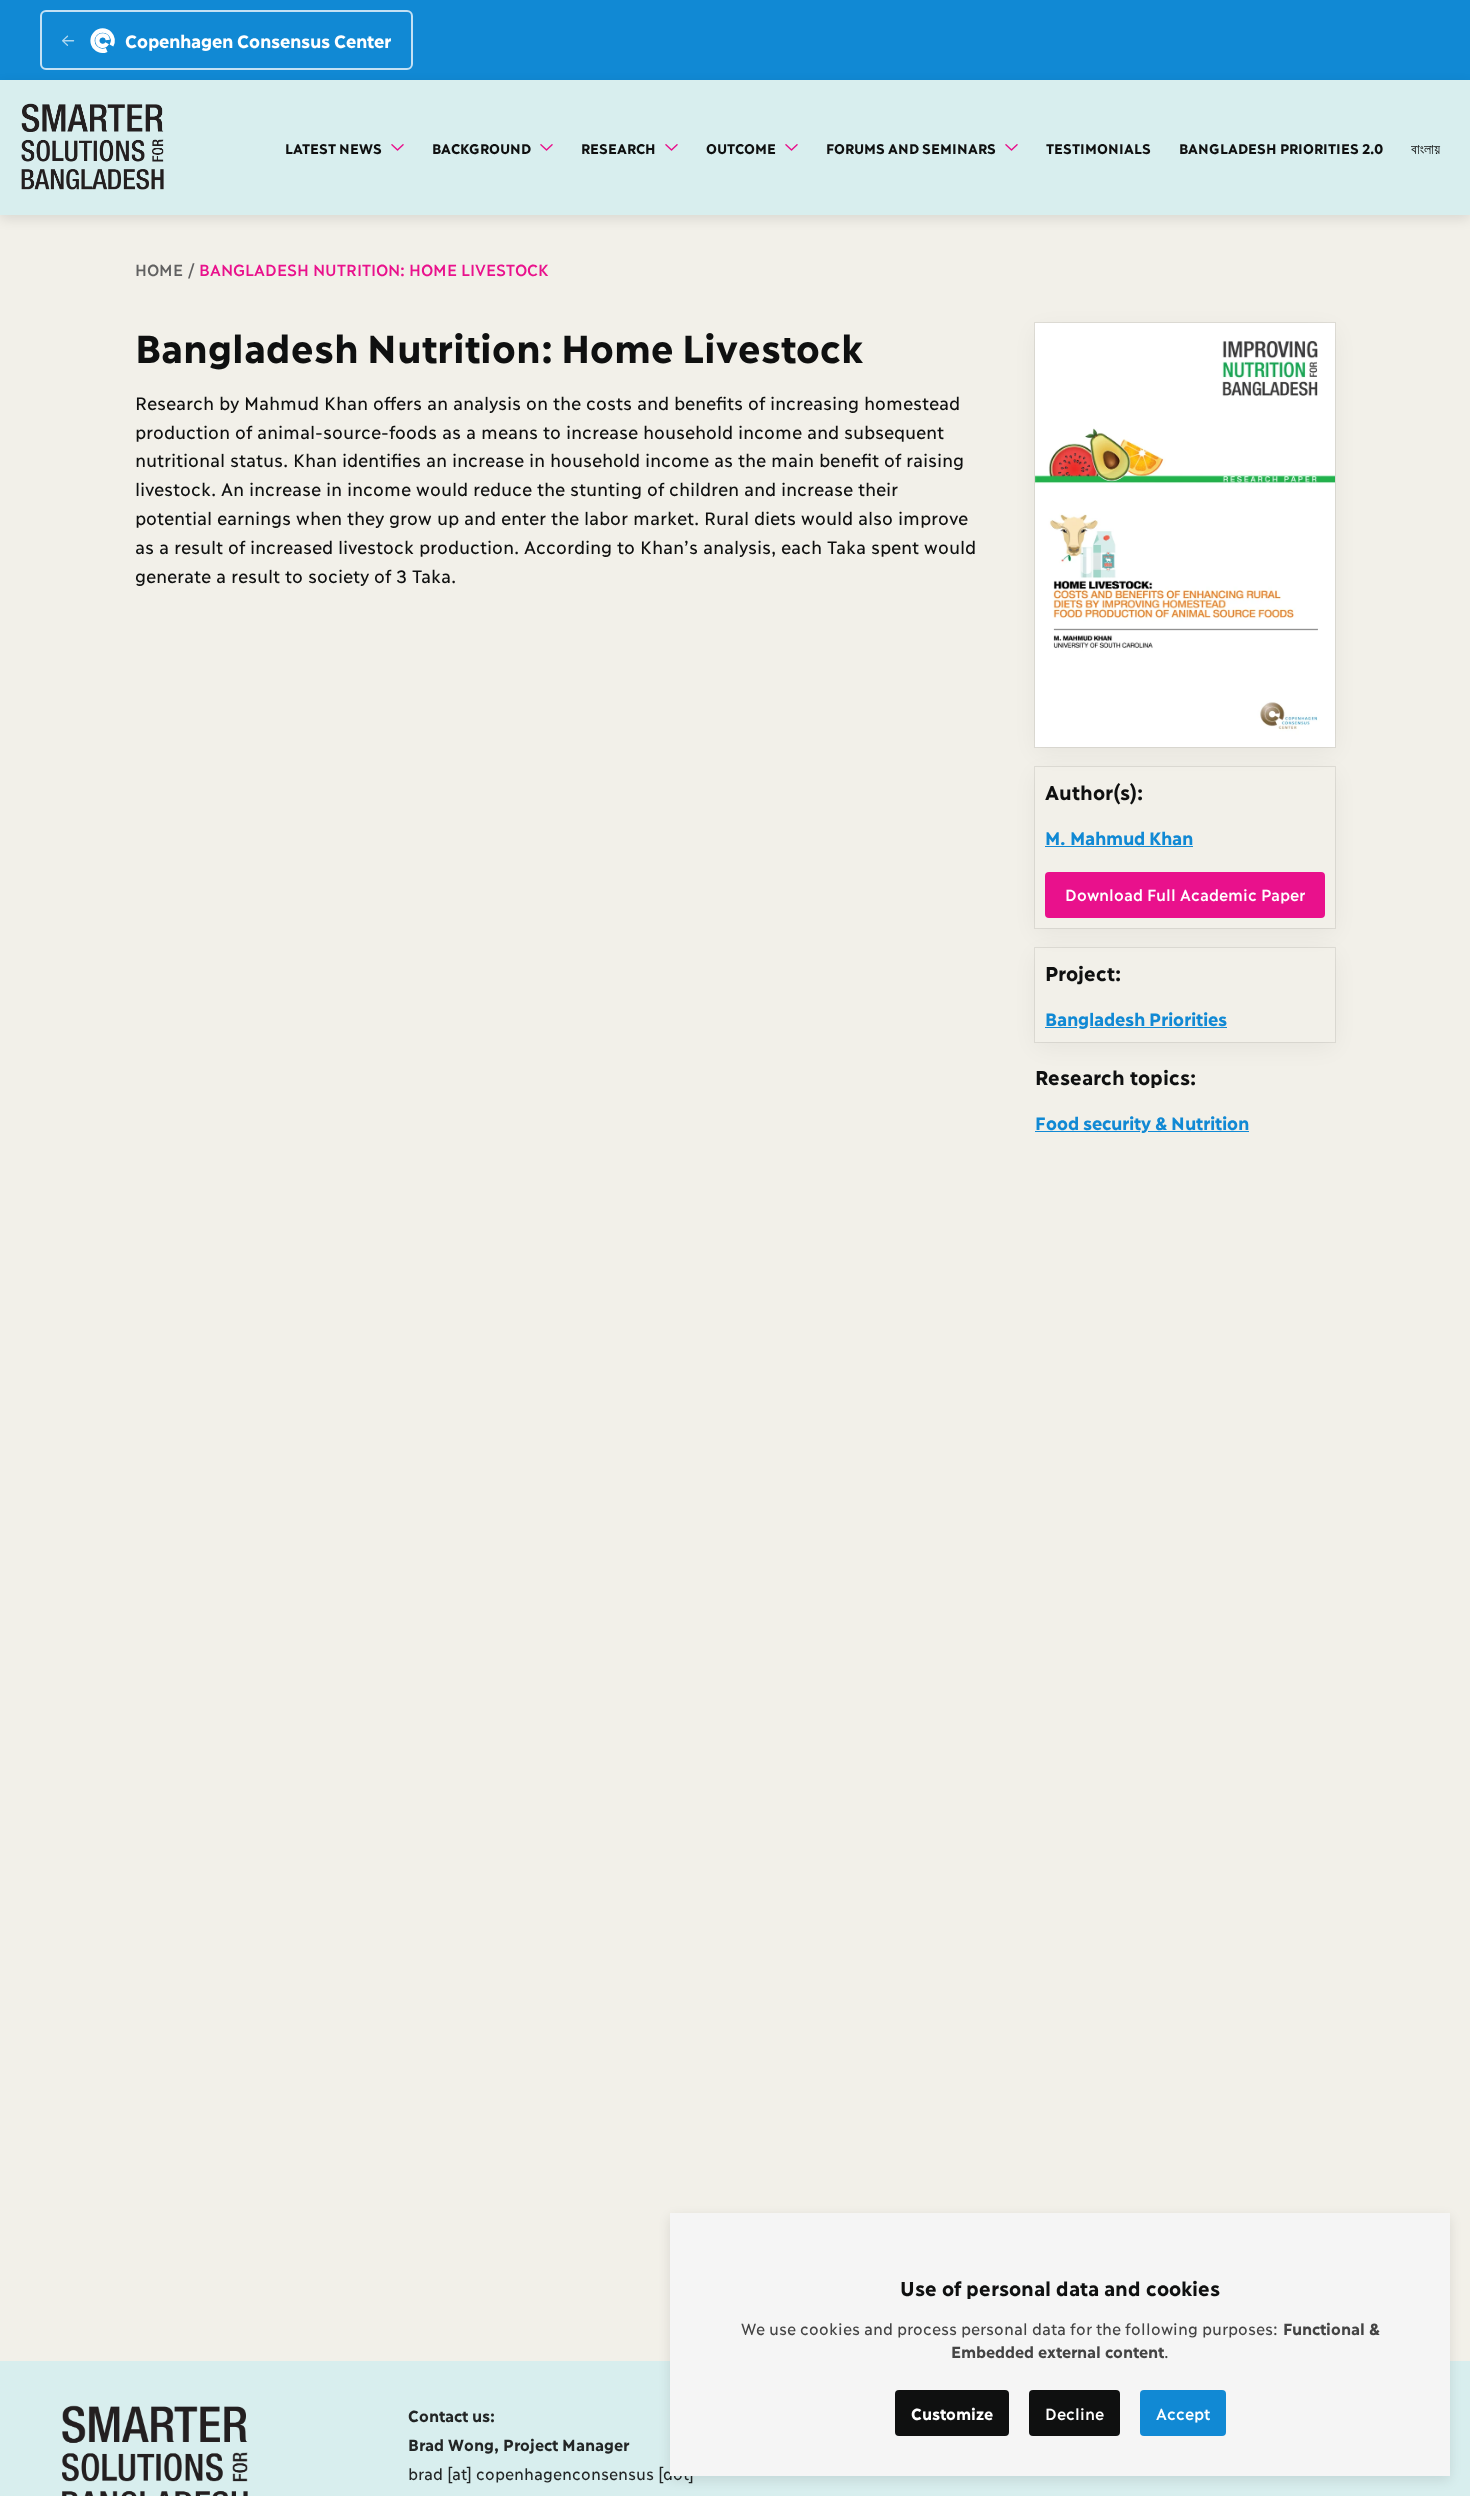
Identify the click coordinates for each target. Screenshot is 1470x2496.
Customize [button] (952, 2412)
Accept (1183, 2412)
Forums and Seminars (913, 147)
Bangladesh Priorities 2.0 (1281, 147)
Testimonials (1098, 147)
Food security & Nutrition (1142, 1122)
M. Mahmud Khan (1119, 837)
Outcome (743, 147)
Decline (1074, 2412)
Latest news (335, 147)
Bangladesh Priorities (1136, 1018)
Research (620, 147)
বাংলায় (1425, 147)
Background (483, 147)
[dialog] (1060, 2344)
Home (159, 268)
